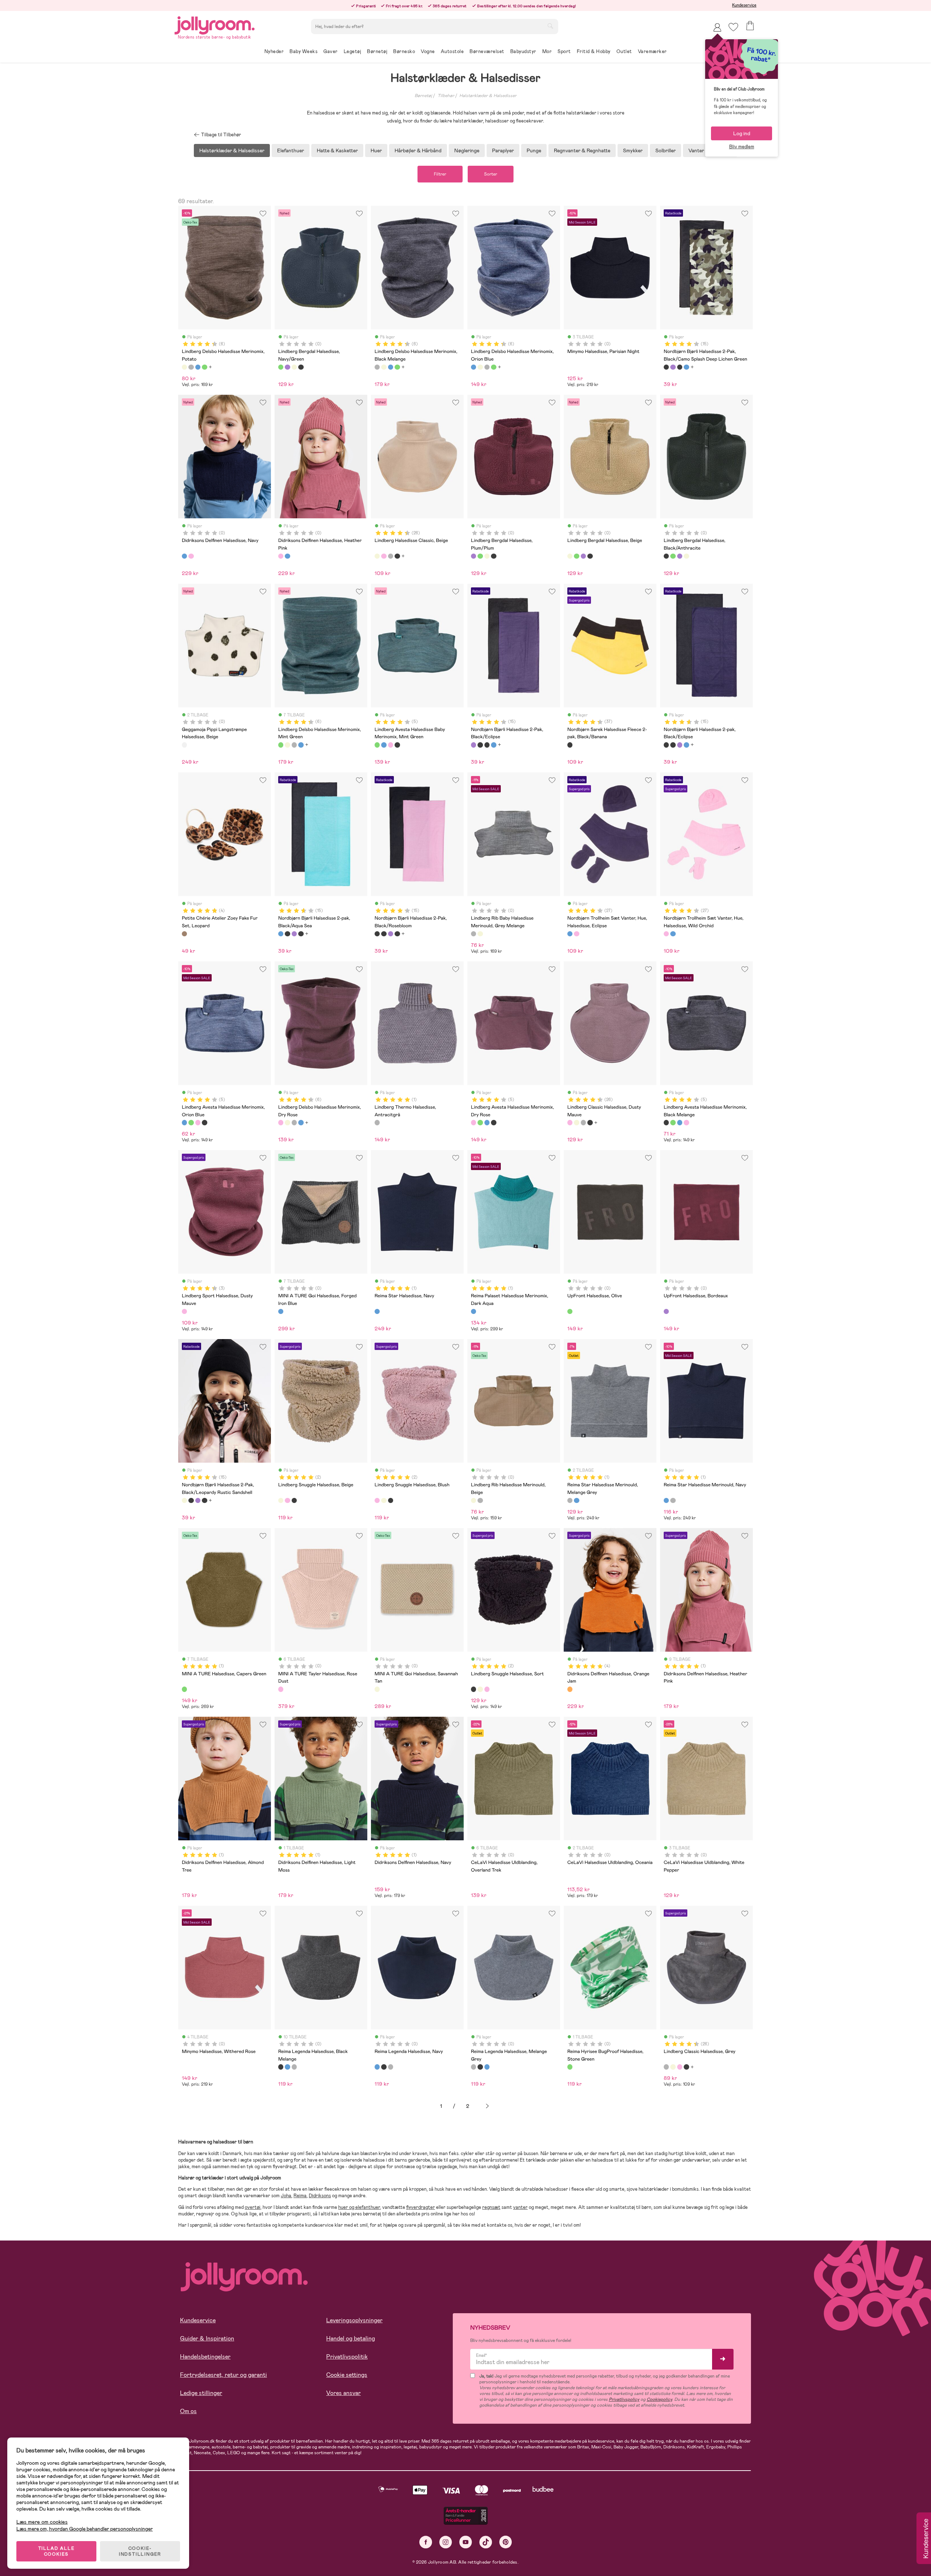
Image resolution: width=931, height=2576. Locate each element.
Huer (376, 150)
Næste (487, 2106)
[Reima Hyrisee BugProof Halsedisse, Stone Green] (570, 2067)
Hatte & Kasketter (337, 150)
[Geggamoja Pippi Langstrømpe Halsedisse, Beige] (184, 745)
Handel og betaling (351, 2338)
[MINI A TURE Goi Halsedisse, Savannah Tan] (377, 1689)
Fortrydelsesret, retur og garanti (223, 2375)
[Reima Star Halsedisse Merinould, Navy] (576, 1500)
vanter (520, 2207)
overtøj (253, 2207)
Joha (286, 2196)
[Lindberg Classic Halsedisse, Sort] (397, 556)
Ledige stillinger (201, 2393)
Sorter (491, 174)
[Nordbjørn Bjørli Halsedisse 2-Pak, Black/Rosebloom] (377, 934)
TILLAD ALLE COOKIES (57, 2551)
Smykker (633, 150)
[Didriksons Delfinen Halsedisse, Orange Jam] (570, 1689)
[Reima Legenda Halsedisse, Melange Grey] (294, 2067)
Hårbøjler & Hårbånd (418, 150)
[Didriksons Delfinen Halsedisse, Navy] (184, 556)
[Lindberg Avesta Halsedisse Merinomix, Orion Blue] (384, 745)
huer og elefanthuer (359, 2207)
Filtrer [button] (440, 174)
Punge (534, 150)
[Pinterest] (506, 2542)
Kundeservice (744, 5)
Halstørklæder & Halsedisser (488, 96)
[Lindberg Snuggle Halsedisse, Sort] (294, 1500)
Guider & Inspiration (207, 2338)
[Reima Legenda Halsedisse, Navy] (287, 2067)
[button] (733, 27)
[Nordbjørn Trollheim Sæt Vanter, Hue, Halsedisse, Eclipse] (570, 934)
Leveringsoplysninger (354, 2320)
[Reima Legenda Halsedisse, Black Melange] (281, 2067)
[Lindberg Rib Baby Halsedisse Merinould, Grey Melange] (474, 934)
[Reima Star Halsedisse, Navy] (377, 1311)
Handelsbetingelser (205, 2357)
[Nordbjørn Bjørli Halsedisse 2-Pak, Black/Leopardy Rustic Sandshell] (184, 1500)
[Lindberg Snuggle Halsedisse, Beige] (281, 1500)
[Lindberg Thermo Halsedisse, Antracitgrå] (377, 1122)
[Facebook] (426, 2542)
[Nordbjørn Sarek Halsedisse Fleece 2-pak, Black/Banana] (570, 745)
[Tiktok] (486, 2542)
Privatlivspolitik (347, 2357)
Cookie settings (347, 2375)
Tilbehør (446, 96)
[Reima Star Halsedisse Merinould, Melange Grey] (570, 1500)
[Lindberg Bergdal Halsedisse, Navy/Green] (281, 367)
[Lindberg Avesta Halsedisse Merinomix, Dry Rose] (391, 745)
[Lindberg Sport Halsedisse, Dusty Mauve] (184, 1311)
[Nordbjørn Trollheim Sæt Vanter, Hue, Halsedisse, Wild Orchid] (576, 934)
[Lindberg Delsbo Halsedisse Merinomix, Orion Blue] (198, 367)
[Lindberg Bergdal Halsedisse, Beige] (294, 367)
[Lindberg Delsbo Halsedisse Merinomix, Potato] (184, 367)
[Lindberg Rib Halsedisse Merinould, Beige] (480, 934)
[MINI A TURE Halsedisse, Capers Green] (184, 1689)
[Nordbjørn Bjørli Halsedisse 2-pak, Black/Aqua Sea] (686, 367)
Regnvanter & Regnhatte (582, 150)
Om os (188, 2411)
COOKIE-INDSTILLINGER (140, 2551)
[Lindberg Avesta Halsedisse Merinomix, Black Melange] (397, 745)
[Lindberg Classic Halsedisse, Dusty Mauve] (384, 556)
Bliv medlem (742, 147)
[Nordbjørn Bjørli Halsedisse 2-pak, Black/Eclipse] (680, 367)
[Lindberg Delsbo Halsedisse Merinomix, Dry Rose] (281, 1122)
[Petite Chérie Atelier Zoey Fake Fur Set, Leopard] (184, 934)
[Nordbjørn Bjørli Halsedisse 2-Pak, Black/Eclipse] (673, 367)
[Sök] (550, 26)
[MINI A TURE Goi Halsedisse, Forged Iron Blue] (281, 1311)
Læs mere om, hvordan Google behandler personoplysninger (85, 2529)
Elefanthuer (291, 150)
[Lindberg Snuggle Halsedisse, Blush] (287, 1500)
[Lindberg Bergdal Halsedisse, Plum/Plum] (287, 367)
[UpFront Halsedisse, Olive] (570, 1311)
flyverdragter (421, 2207)
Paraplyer (503, 150)
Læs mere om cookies (42, 2522)
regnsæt (491, 2207)
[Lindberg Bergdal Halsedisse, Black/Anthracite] (301, 367)
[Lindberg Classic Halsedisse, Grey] (391, 556)
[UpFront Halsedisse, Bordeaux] (666, 1311)
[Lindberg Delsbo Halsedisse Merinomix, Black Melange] (191, 367)
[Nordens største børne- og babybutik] (215, 24)
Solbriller (666, 150)
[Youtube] (466, 2542)
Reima (300, 2196)
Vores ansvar (343, 2393)
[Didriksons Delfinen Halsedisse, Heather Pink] (191, 556)
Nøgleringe (467, 150)
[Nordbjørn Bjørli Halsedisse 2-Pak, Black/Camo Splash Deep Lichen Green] (666, 367)
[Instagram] (446, 2542)
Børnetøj (423, 96)
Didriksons (320, 2196)
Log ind (742, 133)
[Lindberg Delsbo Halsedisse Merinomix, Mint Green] (204, 367)
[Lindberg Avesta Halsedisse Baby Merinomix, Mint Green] (377, 745)
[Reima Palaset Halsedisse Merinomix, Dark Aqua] (474, 1311)
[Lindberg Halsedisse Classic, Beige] (377, 556)
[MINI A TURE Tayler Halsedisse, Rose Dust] (281, 1689)
